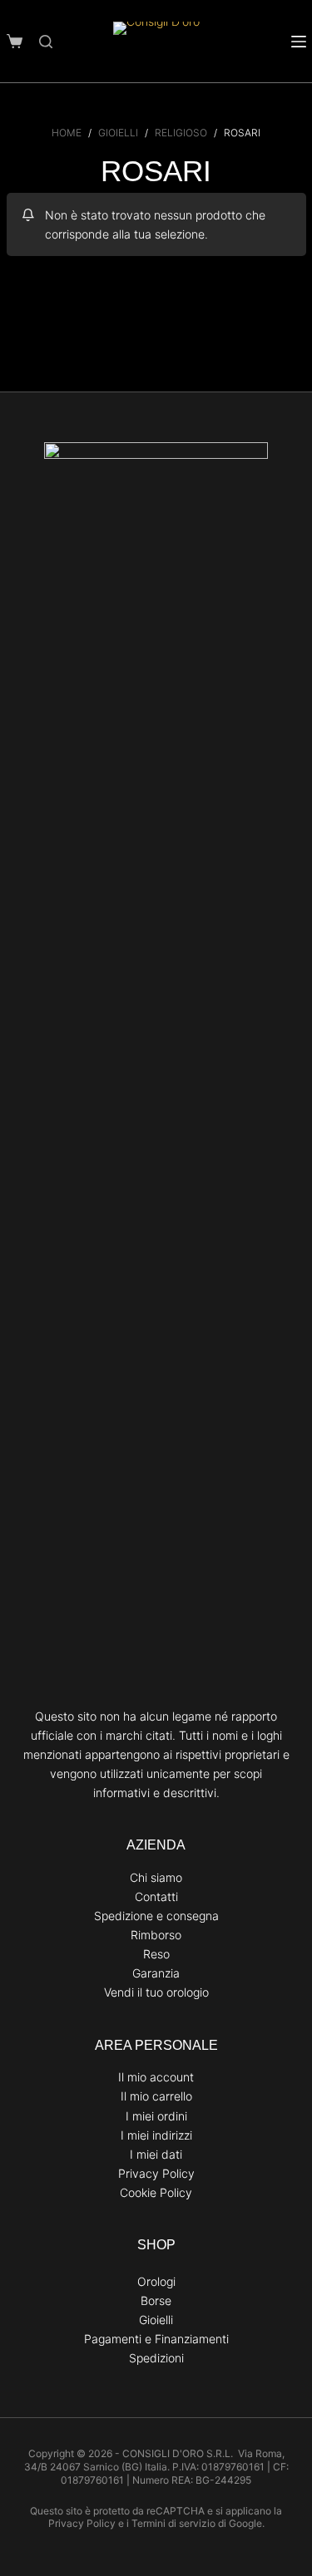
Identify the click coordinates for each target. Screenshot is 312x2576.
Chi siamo (156, 1877)
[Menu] (299, 42)
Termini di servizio (173, 2523)
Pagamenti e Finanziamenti (156, 2339)
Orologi (156, 2281)
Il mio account (156, 2077)
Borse (156, 2300)
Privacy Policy (156, 2173)
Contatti (156, 1896)
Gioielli (156, 2320)
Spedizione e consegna (156, 1916)
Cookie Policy (156, 2192)
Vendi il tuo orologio (156, 1992)
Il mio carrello (156, 2096)
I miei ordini (156, 2116)
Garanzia (156, 1973)
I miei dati (156, 2154)
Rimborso (156, 1935)
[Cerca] (46, 42)
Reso (156, 1954)
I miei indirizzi (156, 2135)
